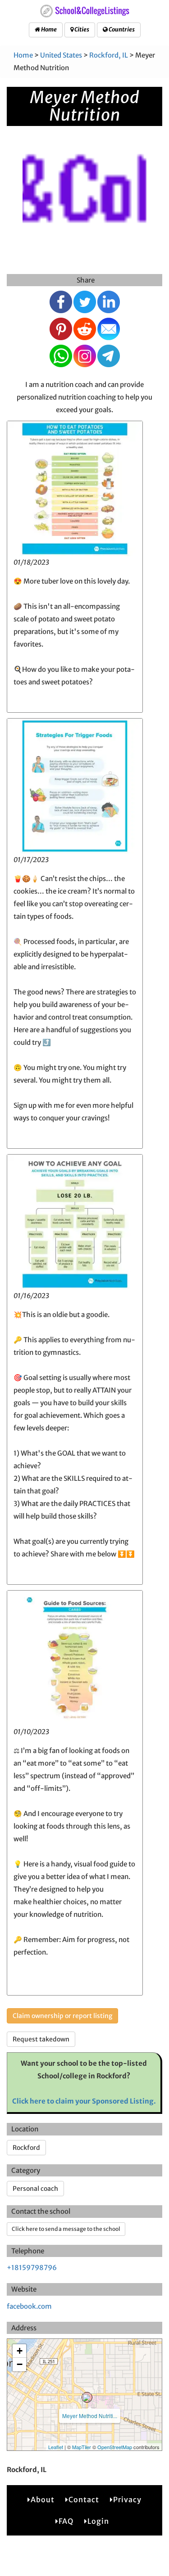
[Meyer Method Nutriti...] (87, 2397)
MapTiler (82, 2447)
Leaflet (56, 2447)
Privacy (127, 2500)
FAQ (66, 2521)
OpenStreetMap (115, 2447)
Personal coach (35, 2189)
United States (61, 55)
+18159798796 (32, 2268)
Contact (84, 2500)
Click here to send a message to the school (66, 2229)
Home (48, 29)
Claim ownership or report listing (62, 2016)
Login (98, 2521)
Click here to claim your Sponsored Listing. (84, 2101)
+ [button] (20, 2351)
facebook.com (29, 2306)
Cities (81, 29)
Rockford (26, 2148)
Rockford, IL (109, 55)
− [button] (20, 2364)
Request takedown (41, 2039)
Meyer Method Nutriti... (90, 2416)
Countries (121, 29)
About (43, 2500)
